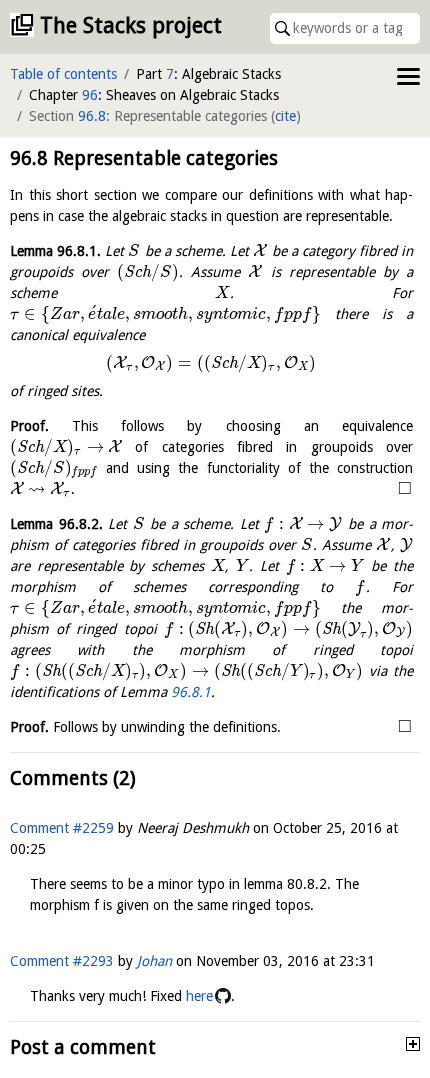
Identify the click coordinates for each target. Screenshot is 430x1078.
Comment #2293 (62, 961)
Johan (154, 961)
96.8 (92, 116)
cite (285, 116)
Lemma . (55, 251)
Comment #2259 (62, 828)
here (199, 996)
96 (90, 95)
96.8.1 (191, 692)
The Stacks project (131, 25)
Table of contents (63, 74)
